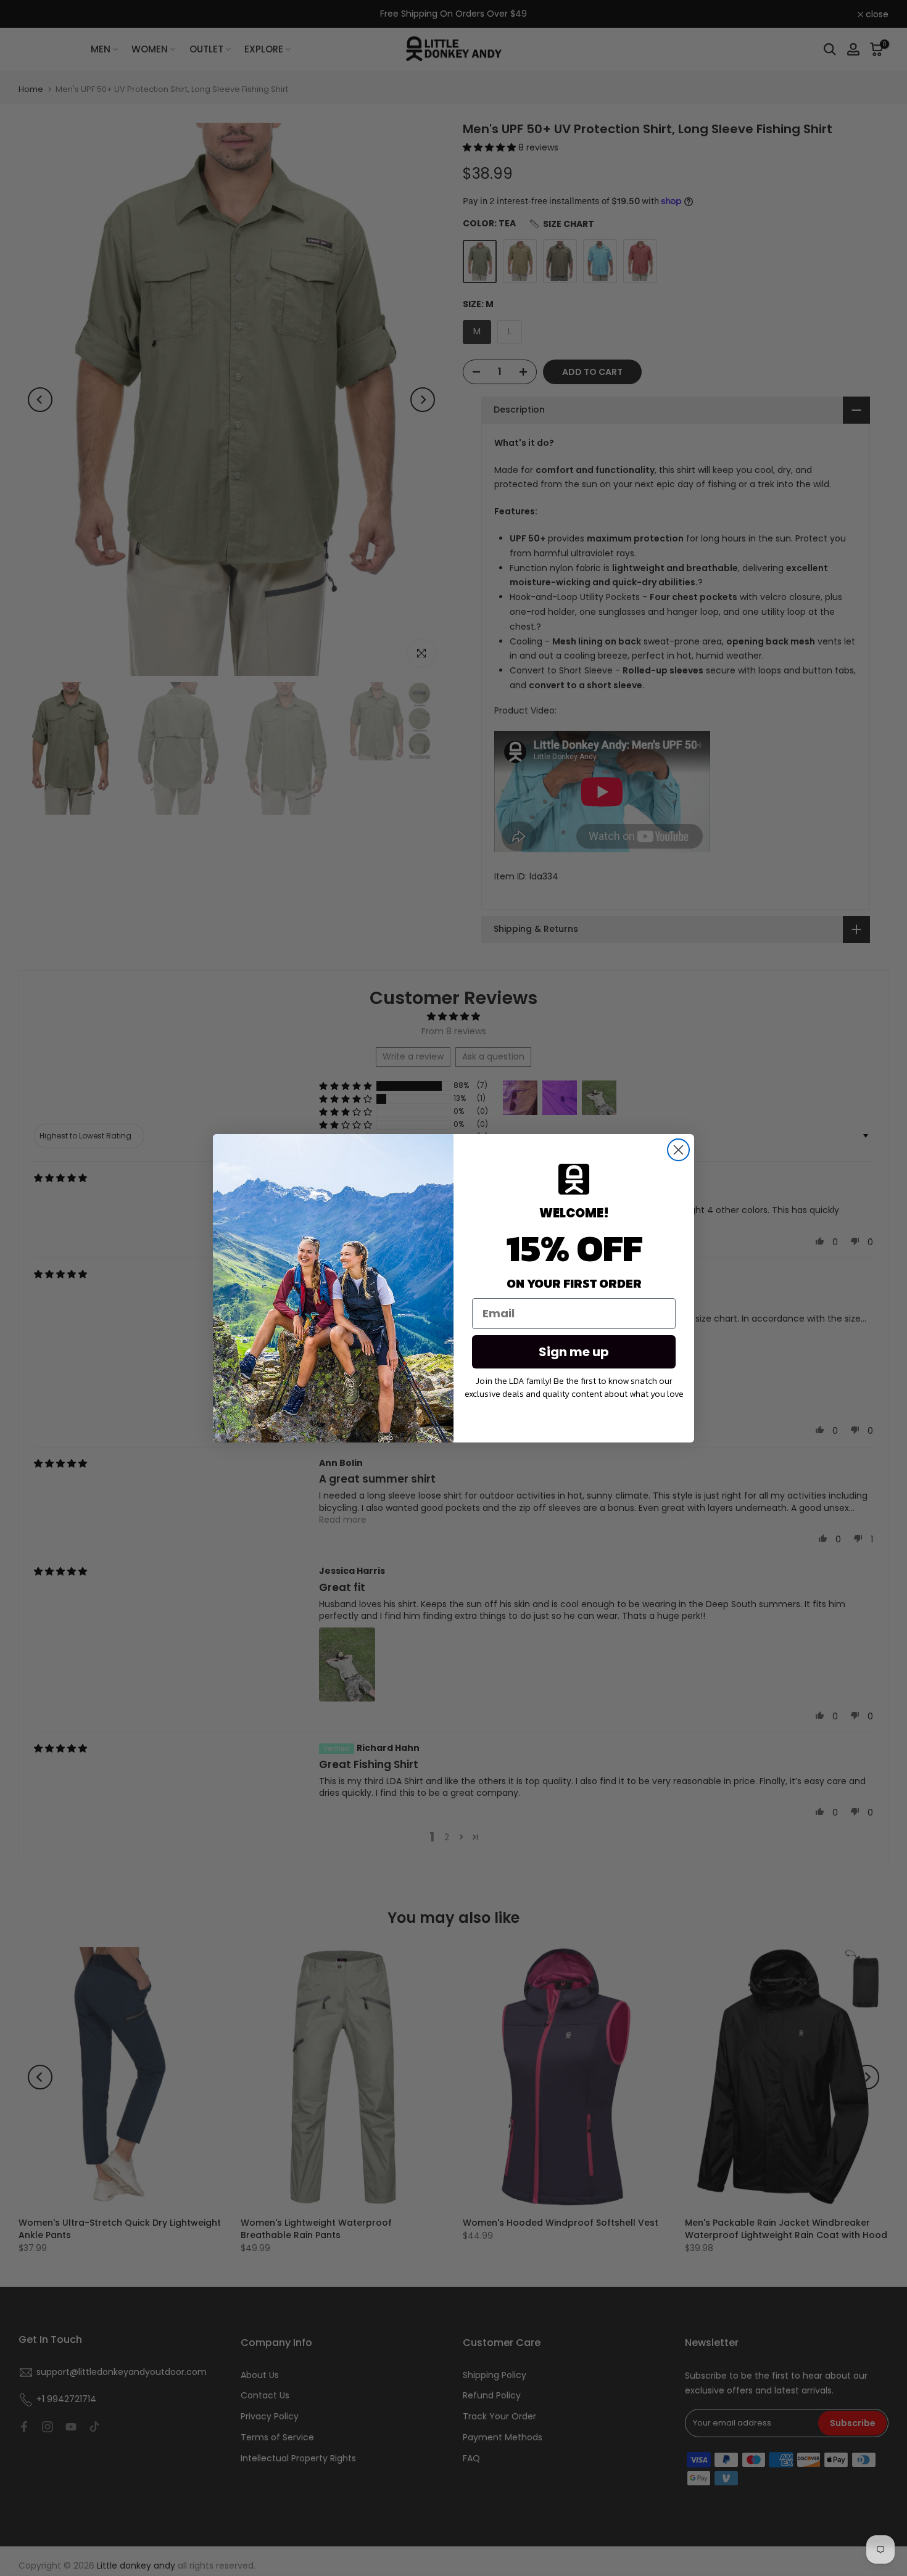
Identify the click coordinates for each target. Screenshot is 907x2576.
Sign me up (574, 1352)
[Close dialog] (678, 1150)
